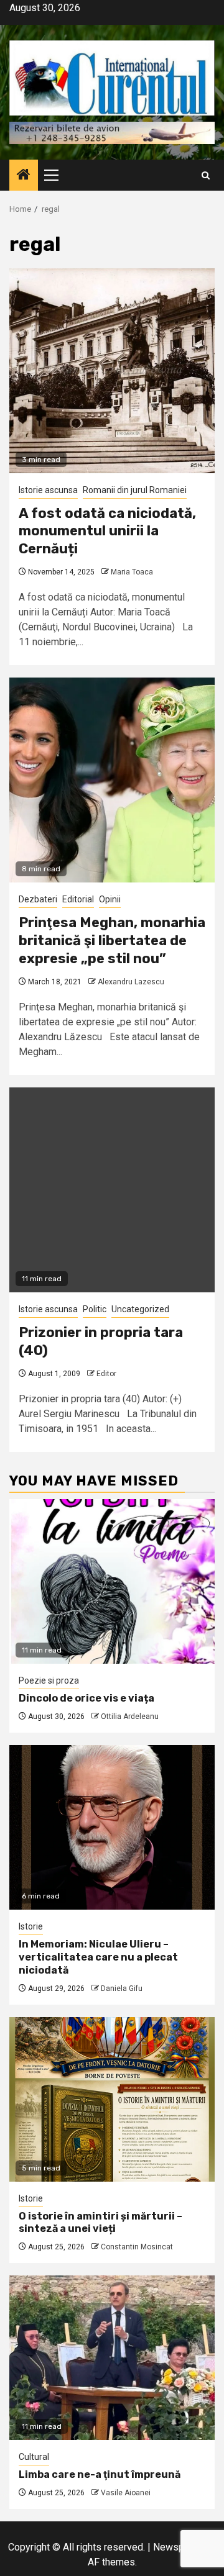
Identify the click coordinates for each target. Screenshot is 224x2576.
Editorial (78, 899)
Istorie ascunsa (48, 490)
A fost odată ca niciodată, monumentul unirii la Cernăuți (107, 531)
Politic (95, 1309)
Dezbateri (38, 899)
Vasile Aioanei (126, 2493)
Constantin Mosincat (137, 2247)
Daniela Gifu (122, 1989)
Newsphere (178, 2547)
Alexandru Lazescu (131, 982)
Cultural (34, 2457)
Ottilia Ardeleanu (130, 1717)
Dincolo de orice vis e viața (86, 1698)
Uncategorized (140, 1309)
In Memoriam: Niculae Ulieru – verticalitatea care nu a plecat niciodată (98, 1957)
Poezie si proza (49, 1680)
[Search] (206, 175)
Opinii (110, 899)
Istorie (31, 1926)
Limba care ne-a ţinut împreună (100, 2474)
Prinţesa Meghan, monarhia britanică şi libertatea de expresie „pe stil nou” (112, 940)
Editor (106, 1374)
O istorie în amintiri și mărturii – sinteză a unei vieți (100, 2223)
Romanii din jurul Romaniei (135, 490)
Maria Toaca (132, 572)
